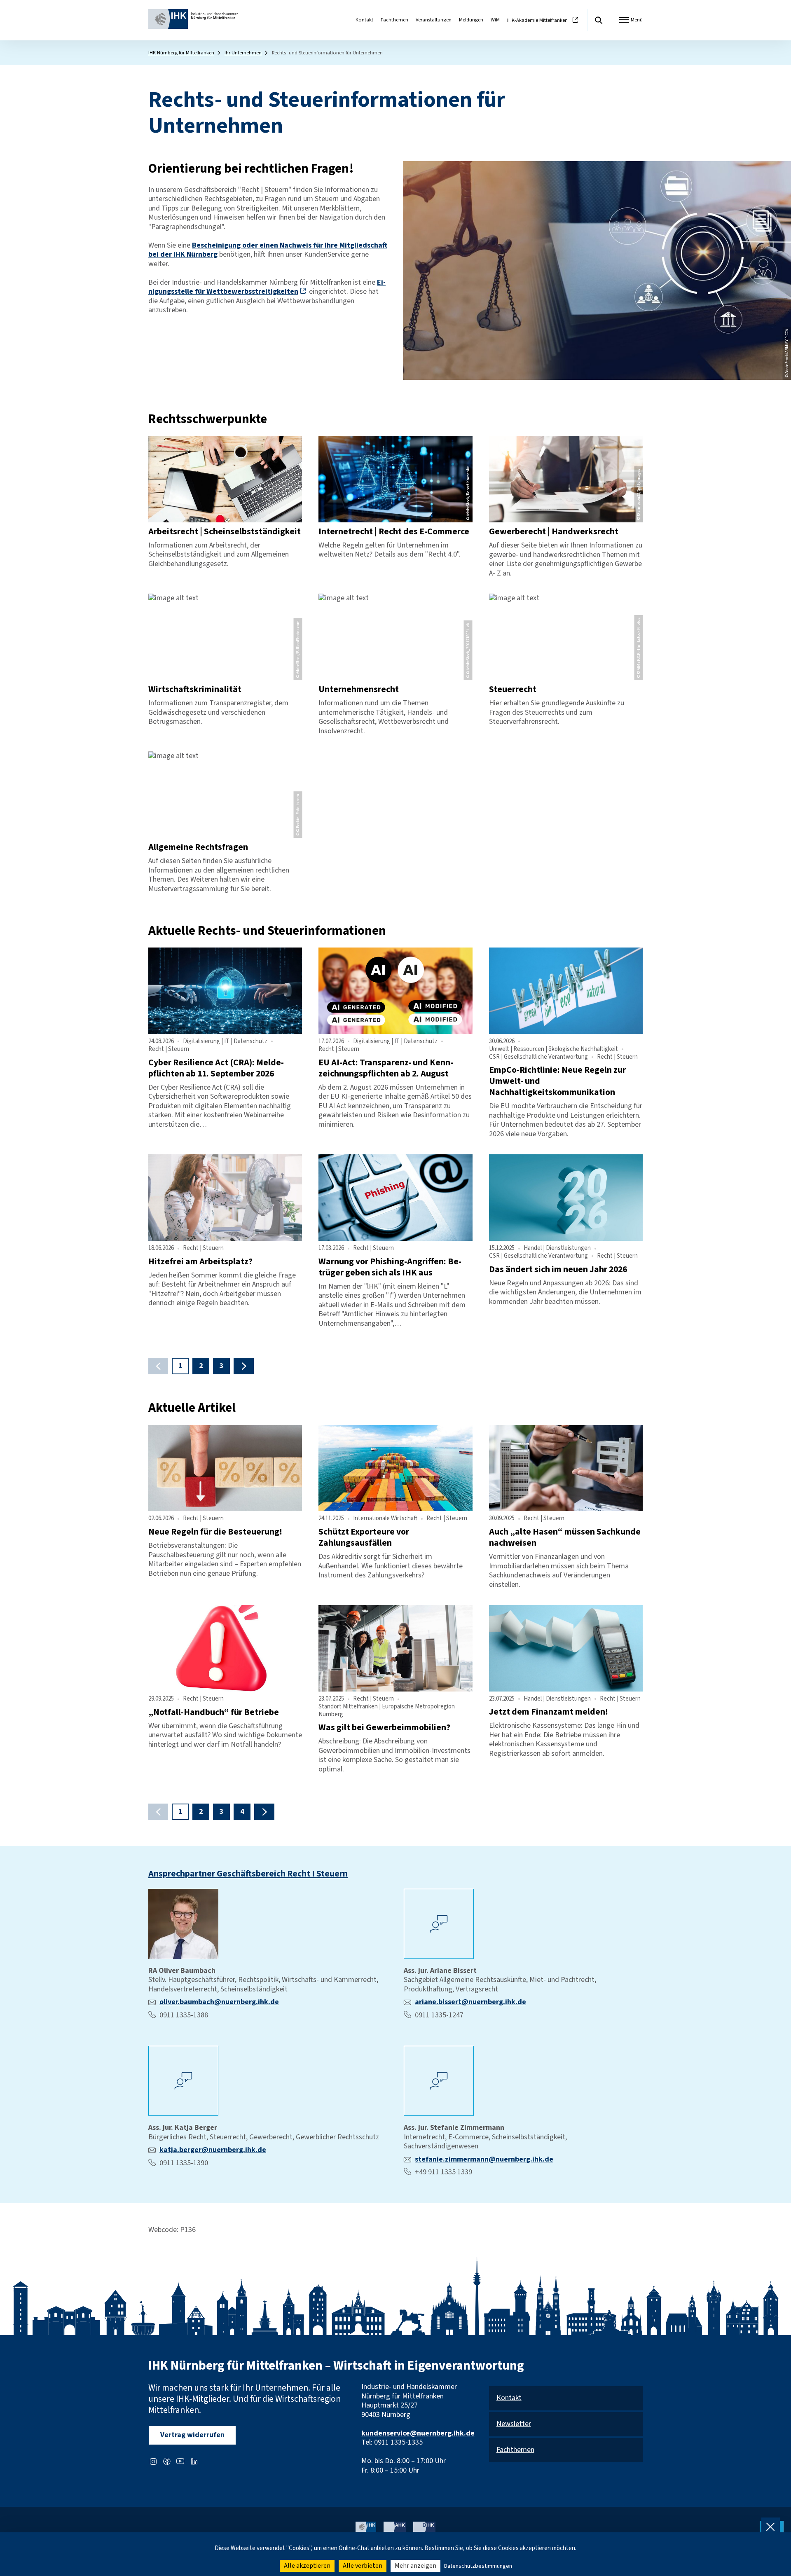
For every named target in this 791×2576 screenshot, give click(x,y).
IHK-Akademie (537, 20)
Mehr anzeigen (415, 2566)
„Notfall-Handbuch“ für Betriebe (214, 1712)
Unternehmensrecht (359, 689)
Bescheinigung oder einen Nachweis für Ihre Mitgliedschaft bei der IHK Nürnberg (268, 250)
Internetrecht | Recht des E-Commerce (394, 532)
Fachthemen (394, 20)
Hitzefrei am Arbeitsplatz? (200, 1262)
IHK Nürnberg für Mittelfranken (181, 53)
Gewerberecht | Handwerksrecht (554, 532)
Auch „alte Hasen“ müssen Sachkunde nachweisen (565, 1537)
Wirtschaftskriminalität (195, 689)
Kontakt (364, 20)
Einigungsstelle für (267, 287)
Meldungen (471, 20)
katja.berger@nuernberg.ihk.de (213, 2150)
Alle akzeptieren (307, 2566)
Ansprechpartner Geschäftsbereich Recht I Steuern (248, 1874)
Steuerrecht (513, 689)
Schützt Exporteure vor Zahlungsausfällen (364, 1537)
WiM (495, 20)
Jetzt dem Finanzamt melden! (549, 1712)
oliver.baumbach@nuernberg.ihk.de (219, 2002)
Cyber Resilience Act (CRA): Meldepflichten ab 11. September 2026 (216, 1068)
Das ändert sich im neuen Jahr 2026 (558, 1269)
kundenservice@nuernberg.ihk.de (418, 2433)
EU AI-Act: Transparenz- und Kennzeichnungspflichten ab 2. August (386, 1068)
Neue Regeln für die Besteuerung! (215, 1532)
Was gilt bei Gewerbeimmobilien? (384, 1728)
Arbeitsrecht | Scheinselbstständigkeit (225, 532)
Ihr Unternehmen (243, 53)
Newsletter (514, 2424)
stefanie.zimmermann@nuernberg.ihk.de (484, 2159)
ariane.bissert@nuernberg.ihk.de (470, 2002)
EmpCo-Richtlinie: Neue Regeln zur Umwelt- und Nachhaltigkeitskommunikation (557, 1081)
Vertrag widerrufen (192, 2435)
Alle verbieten (363, 2566)
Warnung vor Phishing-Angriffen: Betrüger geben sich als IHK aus (390, 1267)
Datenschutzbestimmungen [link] (478, 2566)
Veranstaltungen (434, 20)
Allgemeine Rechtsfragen (198, 847)
